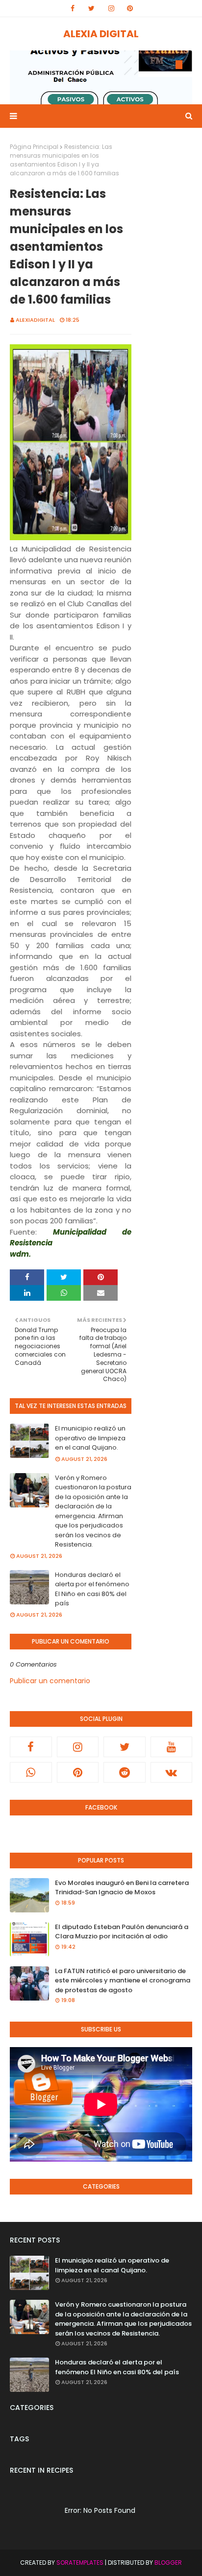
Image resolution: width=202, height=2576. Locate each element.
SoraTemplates (80, 2563)
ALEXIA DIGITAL (101, 34)
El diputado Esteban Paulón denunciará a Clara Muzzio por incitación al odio (122, 1932)
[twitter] (91, 8)
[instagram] (111, 8)
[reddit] (125, 1772)
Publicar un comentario (50, 1681)
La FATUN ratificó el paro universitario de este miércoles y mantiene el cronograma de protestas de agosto (123, 1980)
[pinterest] (130, 8)
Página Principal (34, 147)
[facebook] (73, 8)
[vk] (172, 1772)
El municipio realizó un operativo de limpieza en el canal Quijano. (90, 1438)
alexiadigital (35, 320)
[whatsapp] (31, 1772)
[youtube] (172, 1747)
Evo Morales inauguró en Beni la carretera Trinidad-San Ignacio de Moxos (122, 1888)
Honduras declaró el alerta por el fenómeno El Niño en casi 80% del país (92, 1589)
